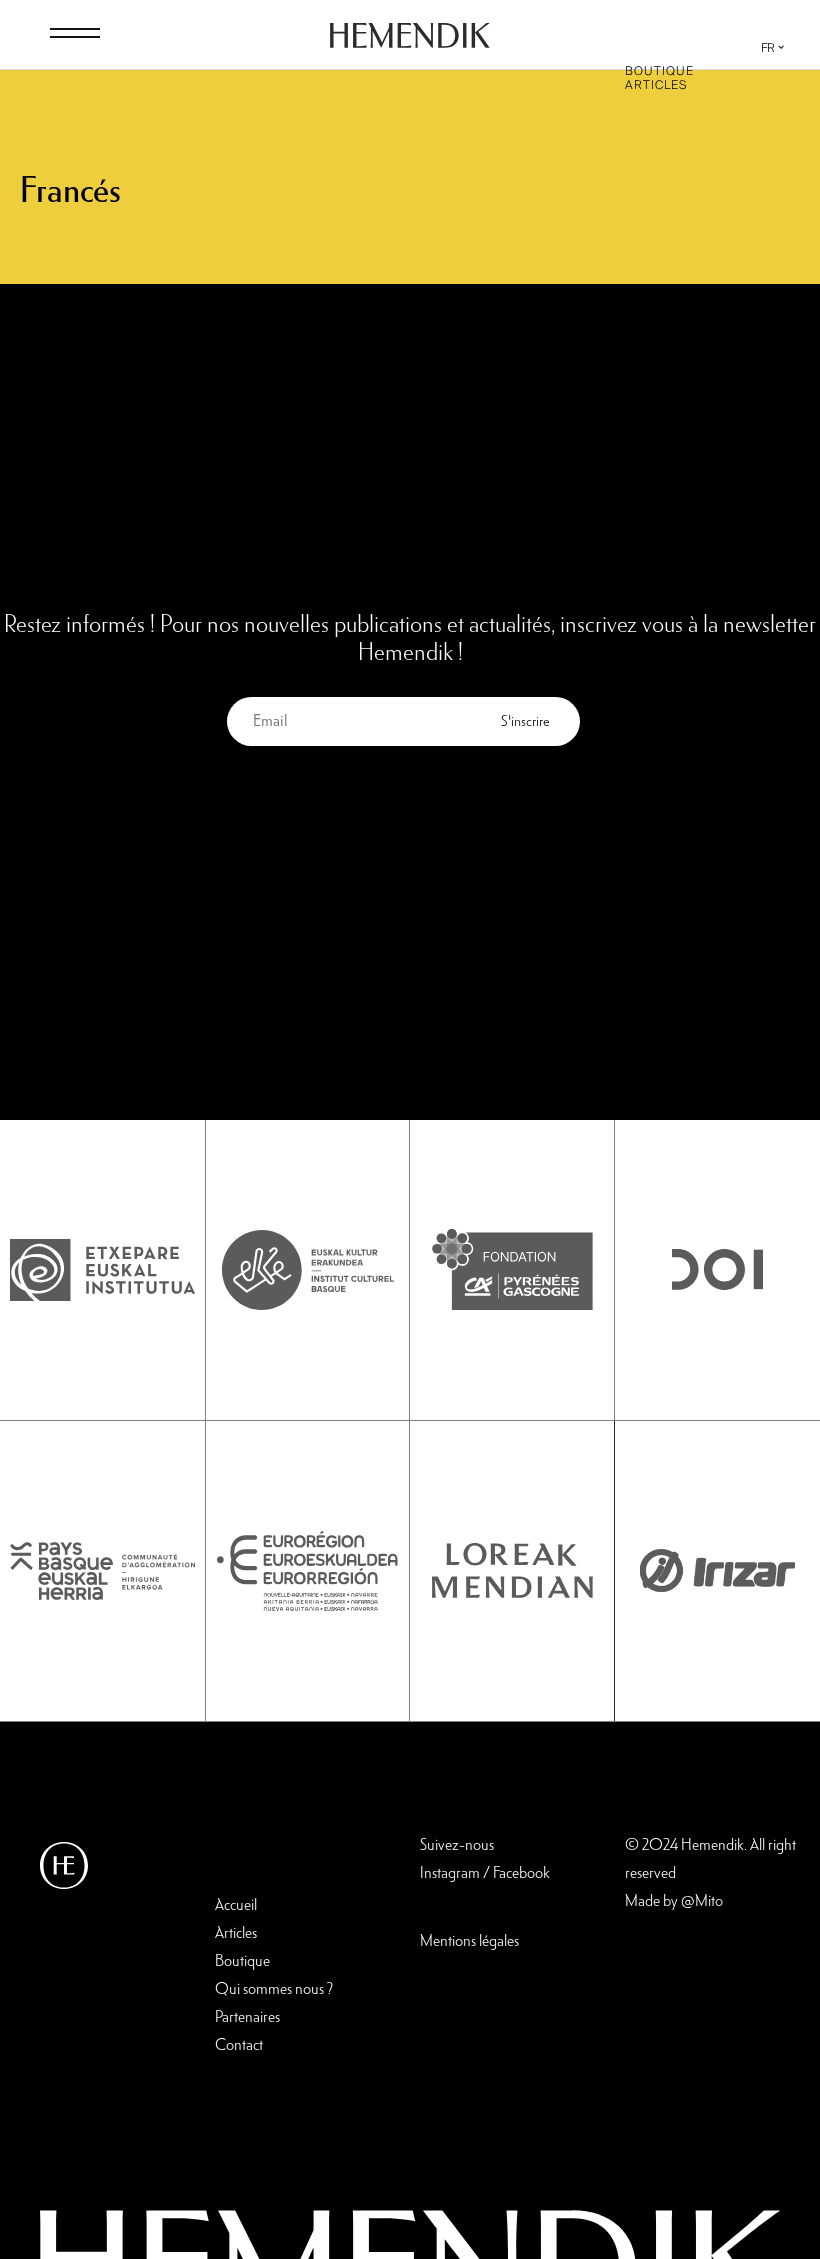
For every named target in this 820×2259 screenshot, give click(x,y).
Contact (239, 2046)
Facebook (521, 1874)
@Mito (702, 1902)
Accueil (236, 1906)
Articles (656, 85)
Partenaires (247, 2018)
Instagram (450, 1874)
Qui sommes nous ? (274, 1990)
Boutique (659, 71)
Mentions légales (469, 1942)
